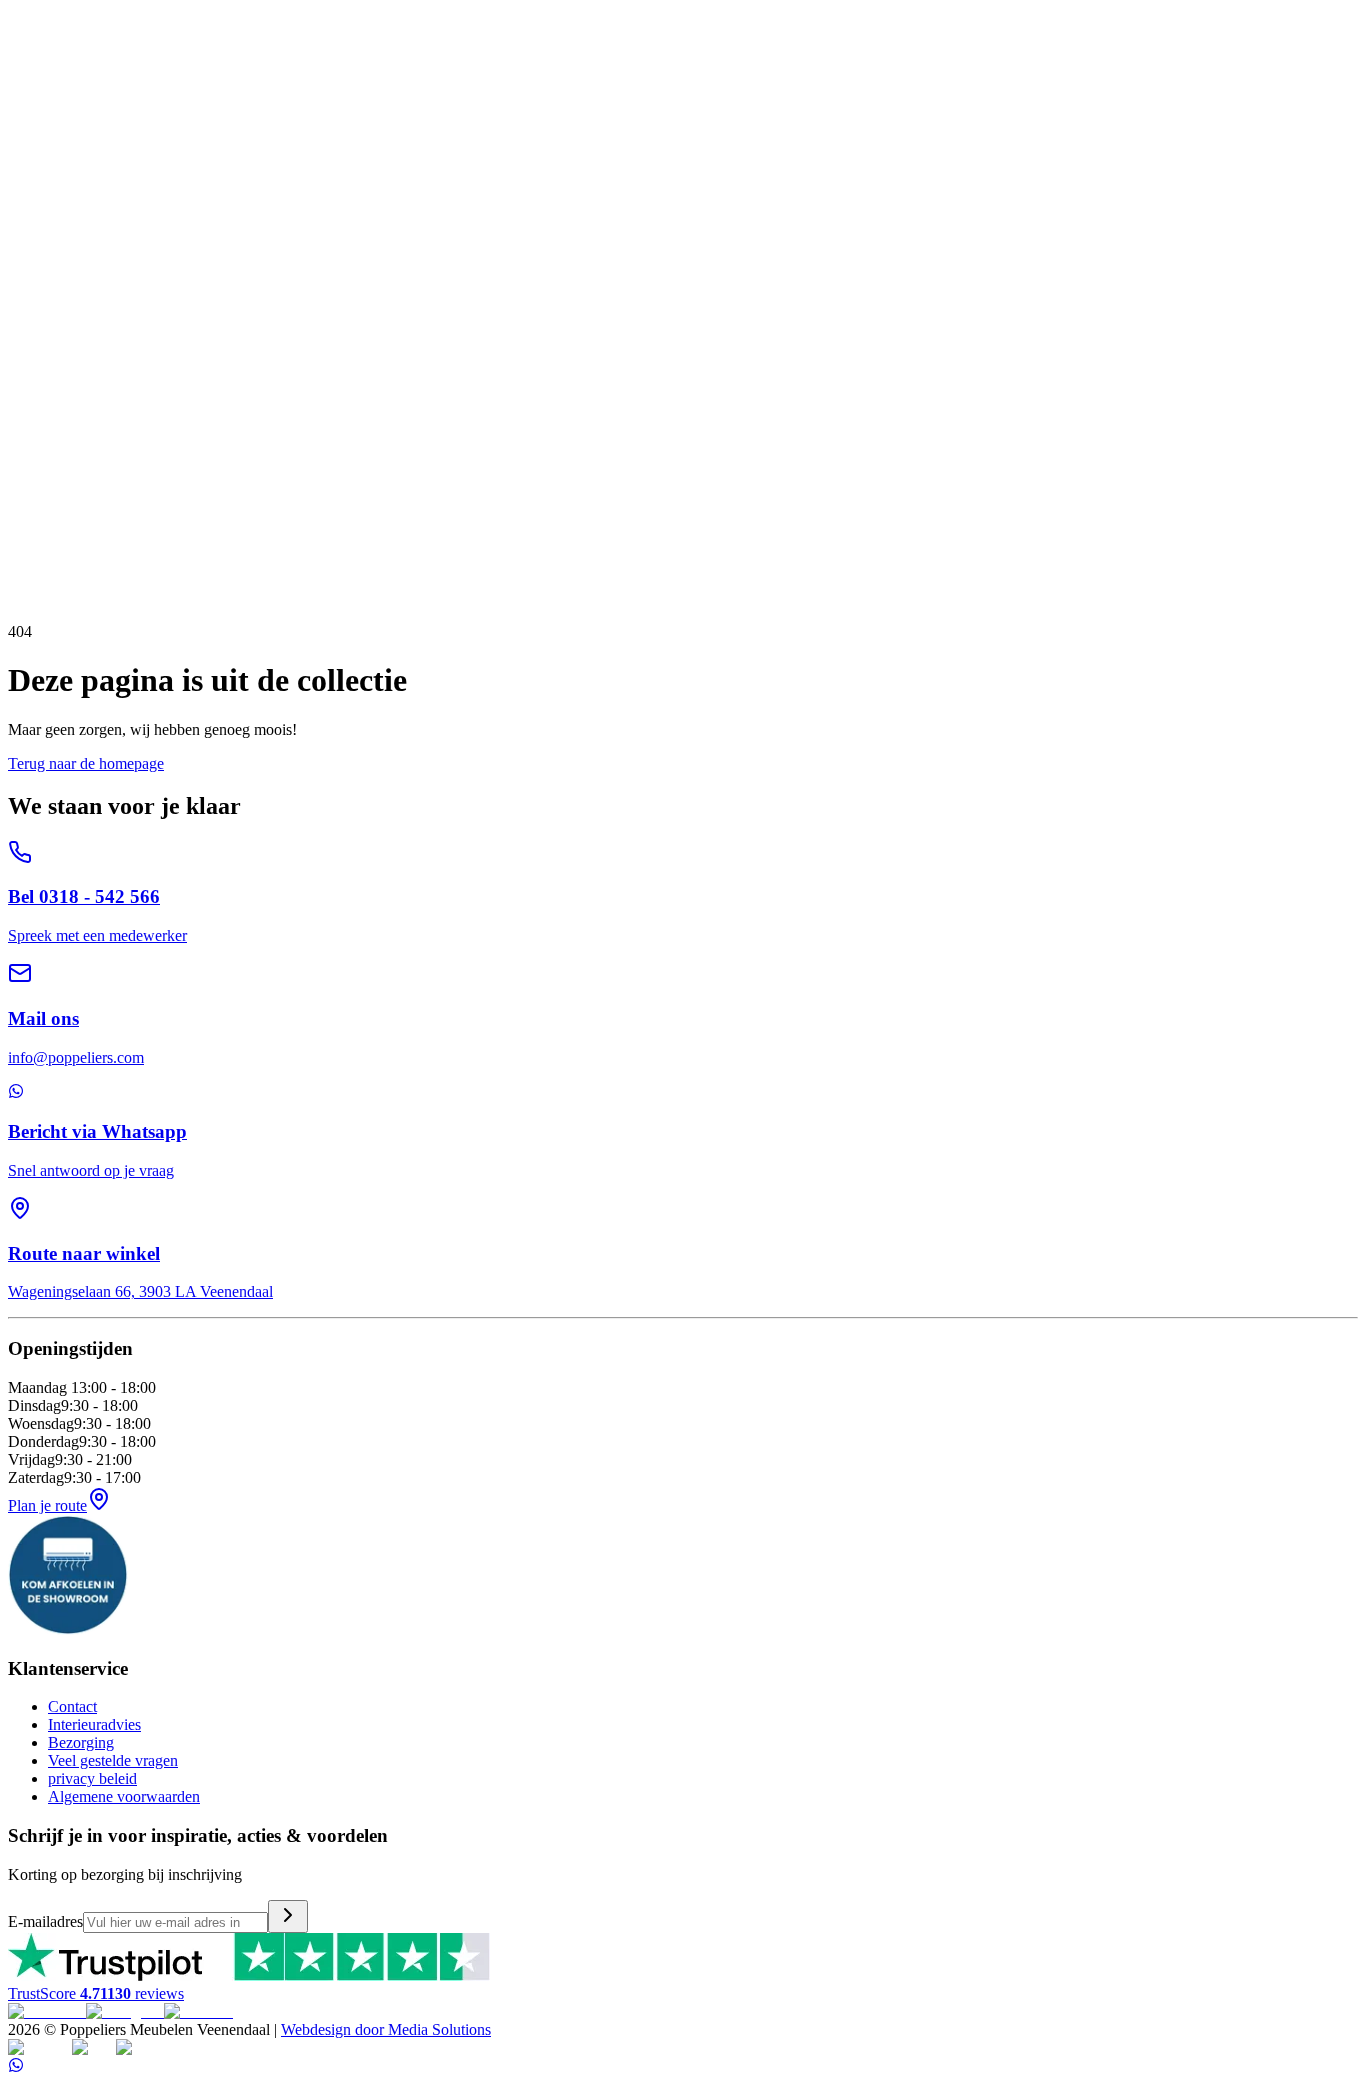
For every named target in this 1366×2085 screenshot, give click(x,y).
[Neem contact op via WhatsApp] (16, 2067)
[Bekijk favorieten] (23, 11)
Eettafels (35, 182)
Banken (32, 92)
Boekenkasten (532, 146)
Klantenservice (55, 272)
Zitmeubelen (47, 74)
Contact (72, 1706)
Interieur (34, 110)
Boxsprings (46, 254)
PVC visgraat (256, 218)
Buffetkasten (448, 146)
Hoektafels (165, 182)
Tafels (27, 164)
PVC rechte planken (150, 218)
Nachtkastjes (267, 254)
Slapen (29, 236)
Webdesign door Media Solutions (386, 2029)
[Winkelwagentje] (46, 11)
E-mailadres (45, 1921)
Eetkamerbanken (442, 92)
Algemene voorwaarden (124, 1796)
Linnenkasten (349, 254)
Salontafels (96, 182)
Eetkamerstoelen (337, 92)
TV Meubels (48, 146)
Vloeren (33, 200)
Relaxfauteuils (183, 92)
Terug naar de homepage (86, 763)
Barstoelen (528, 92)
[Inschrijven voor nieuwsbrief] (288, 1916)
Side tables (233, 182)
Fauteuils (256, 92)
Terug (56, 496)
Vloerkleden (47, 218)
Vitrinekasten (366, 146)
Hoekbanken (97, 92)
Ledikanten (119, 254)
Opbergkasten (191, 146)
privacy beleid (92, 1778)
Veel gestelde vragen (113, 1760)
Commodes (191, 254)
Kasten (30, 128)
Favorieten (41, 464)
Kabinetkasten (280, 146)
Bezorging (81, 1742)
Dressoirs (117, 146)
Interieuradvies (94, 1724)
